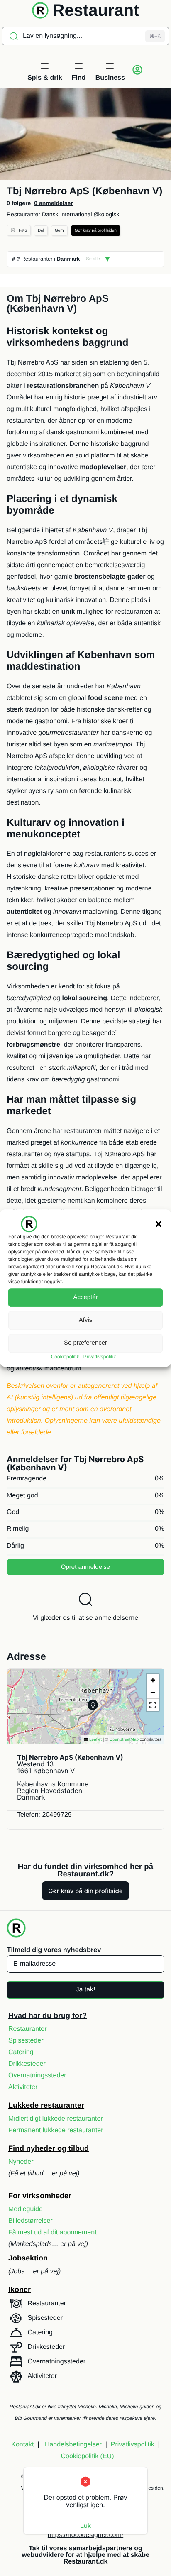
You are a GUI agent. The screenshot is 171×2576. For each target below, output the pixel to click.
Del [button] (41, 231)
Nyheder (21, 2162)
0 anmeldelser (53, 203)
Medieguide (26, 2209)
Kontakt (22, 2445)
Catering (21, 2052)
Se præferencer (85, 1343)
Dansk (50, 214)
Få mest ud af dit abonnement (53, 2232)
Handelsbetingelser (73, 2445)
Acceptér (85, 1297)
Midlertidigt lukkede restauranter (56, 2119)
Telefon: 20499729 (44, 1815)
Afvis (86, 1320)
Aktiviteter (23, 2087)
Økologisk (106, 214)
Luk (85, 2526)
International (76, 214)
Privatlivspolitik (100, 1357)
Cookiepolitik (65, 1357)
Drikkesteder (27, 2064)
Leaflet (95, 1740)
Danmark (68, 259)
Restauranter (23, 214)
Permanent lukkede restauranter (56, 2130)
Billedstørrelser (31, 2221)
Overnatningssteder (37, 2076)
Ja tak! (85, 1990)
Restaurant (96, 10)
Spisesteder (26, 2041)
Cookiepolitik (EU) (87, 2456)
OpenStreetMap (124, 1740)
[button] (159, 1224)
